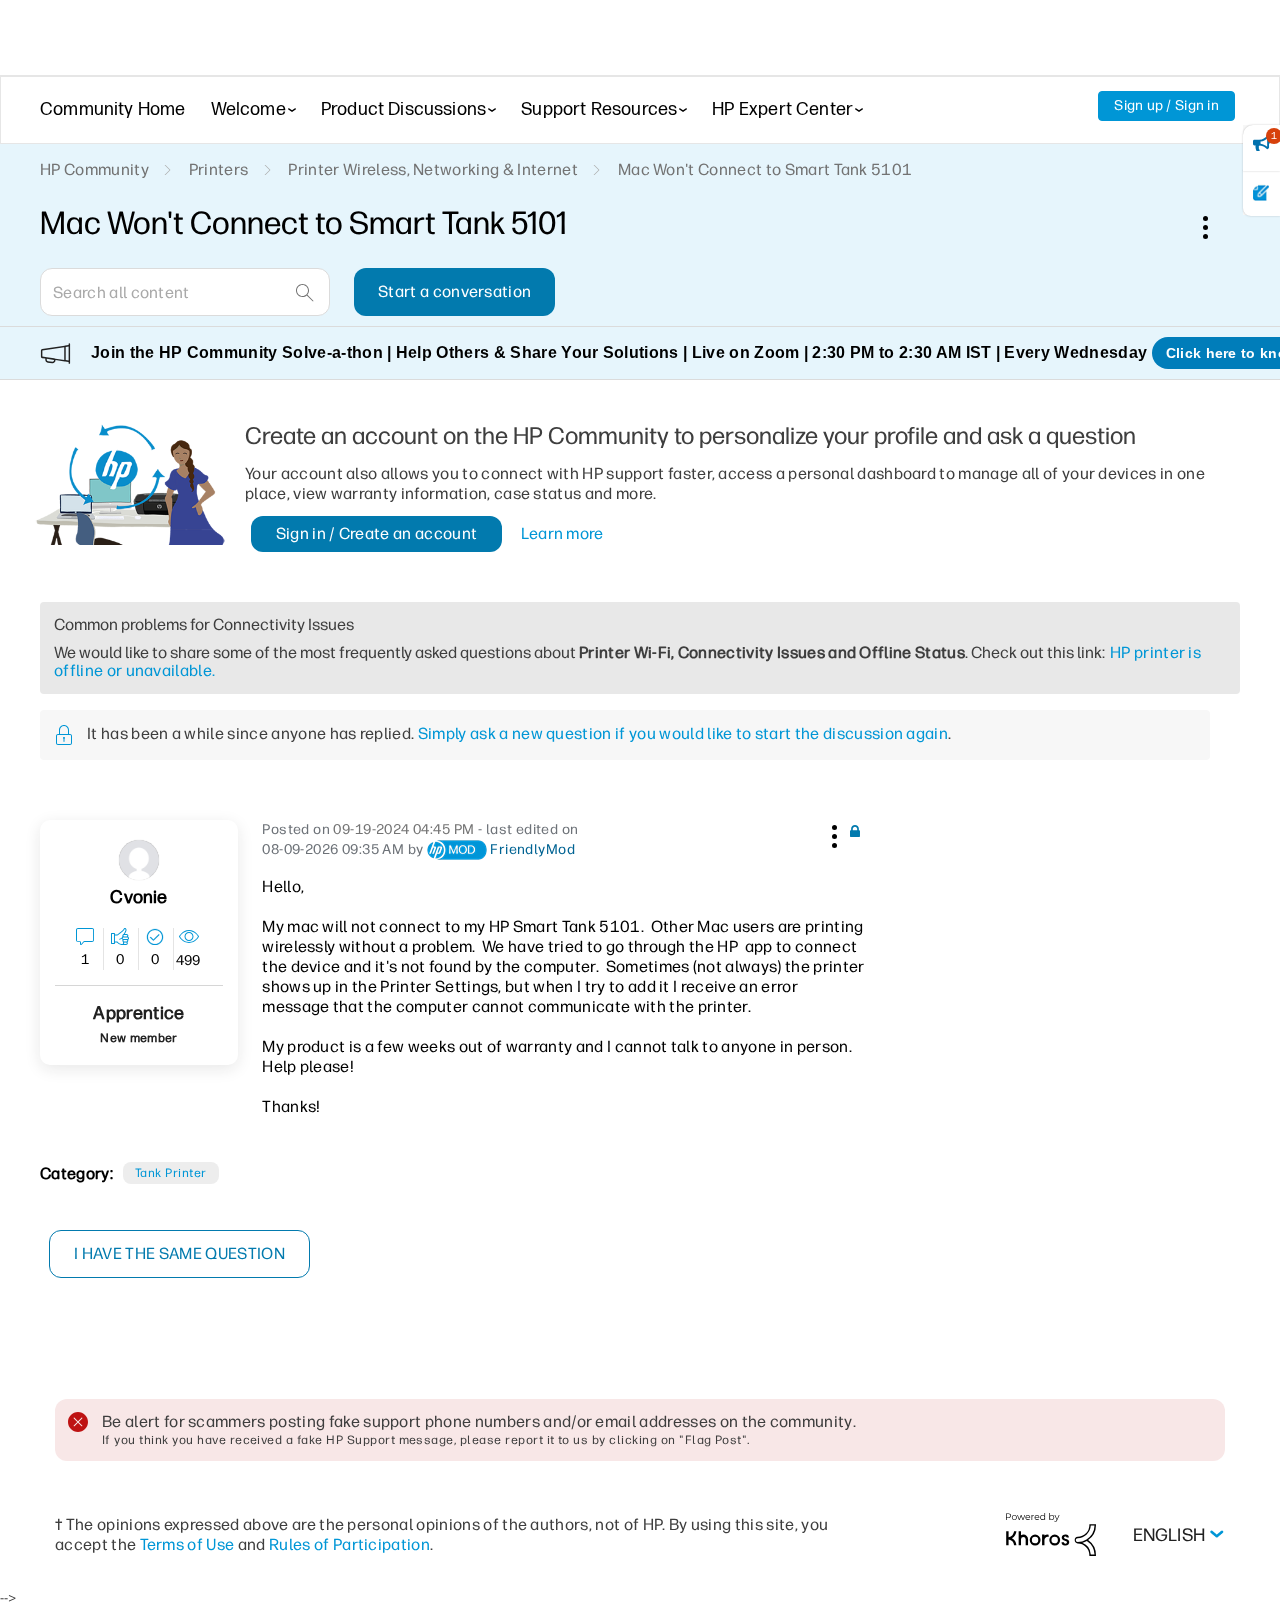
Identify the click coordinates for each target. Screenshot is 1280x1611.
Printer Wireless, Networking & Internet (432, 169)
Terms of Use (187, 1544)
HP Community (94, 169)
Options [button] (1216, 227)
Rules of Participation (349, 1544)
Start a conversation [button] (454, 291)
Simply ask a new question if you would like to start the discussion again (683, 733)
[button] (832, 833)
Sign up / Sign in (1166, 105)
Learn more (562, 533)
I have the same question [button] (179, 1253)
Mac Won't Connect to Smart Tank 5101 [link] (765, 169)
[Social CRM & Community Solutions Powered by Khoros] (1051, 1533)
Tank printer (171, 1173)
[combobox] (185, 292)
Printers (219, 169)
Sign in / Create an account (377, 533)
